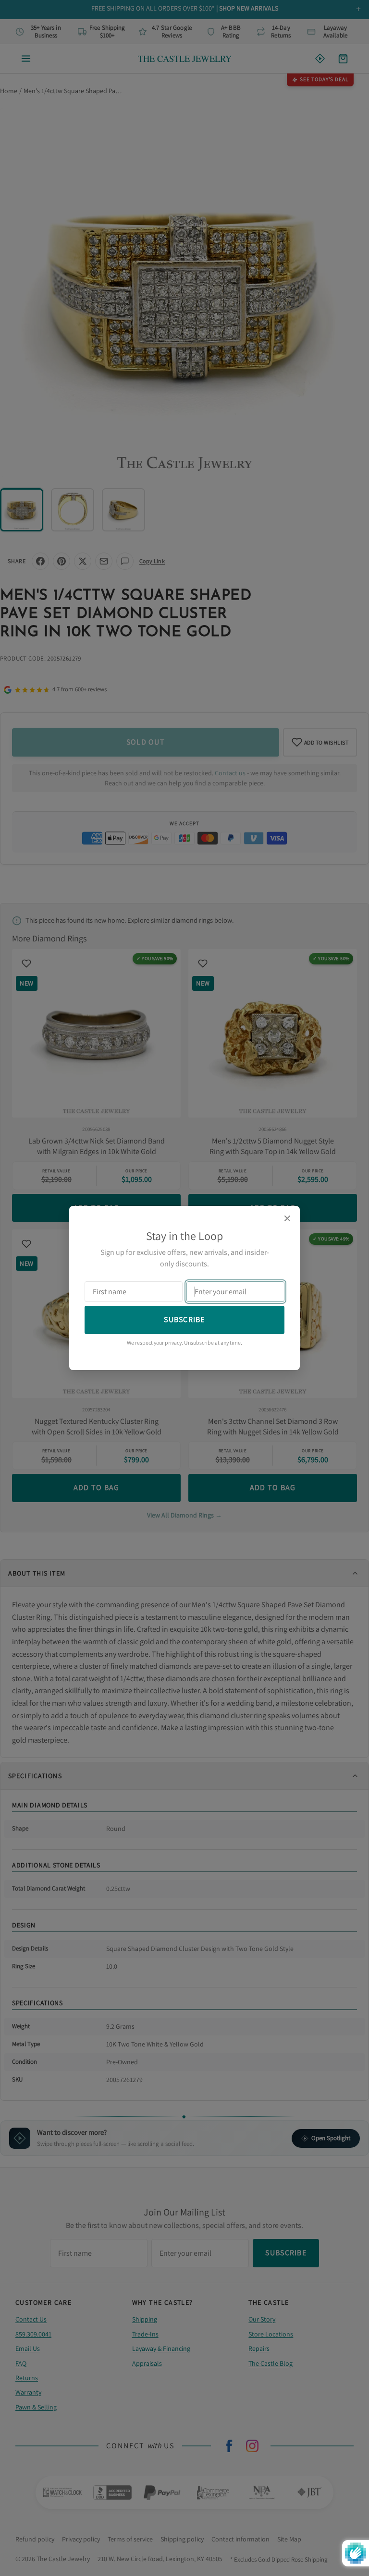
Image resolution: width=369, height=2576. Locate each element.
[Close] (287, 1218)
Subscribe (184, 1319)
